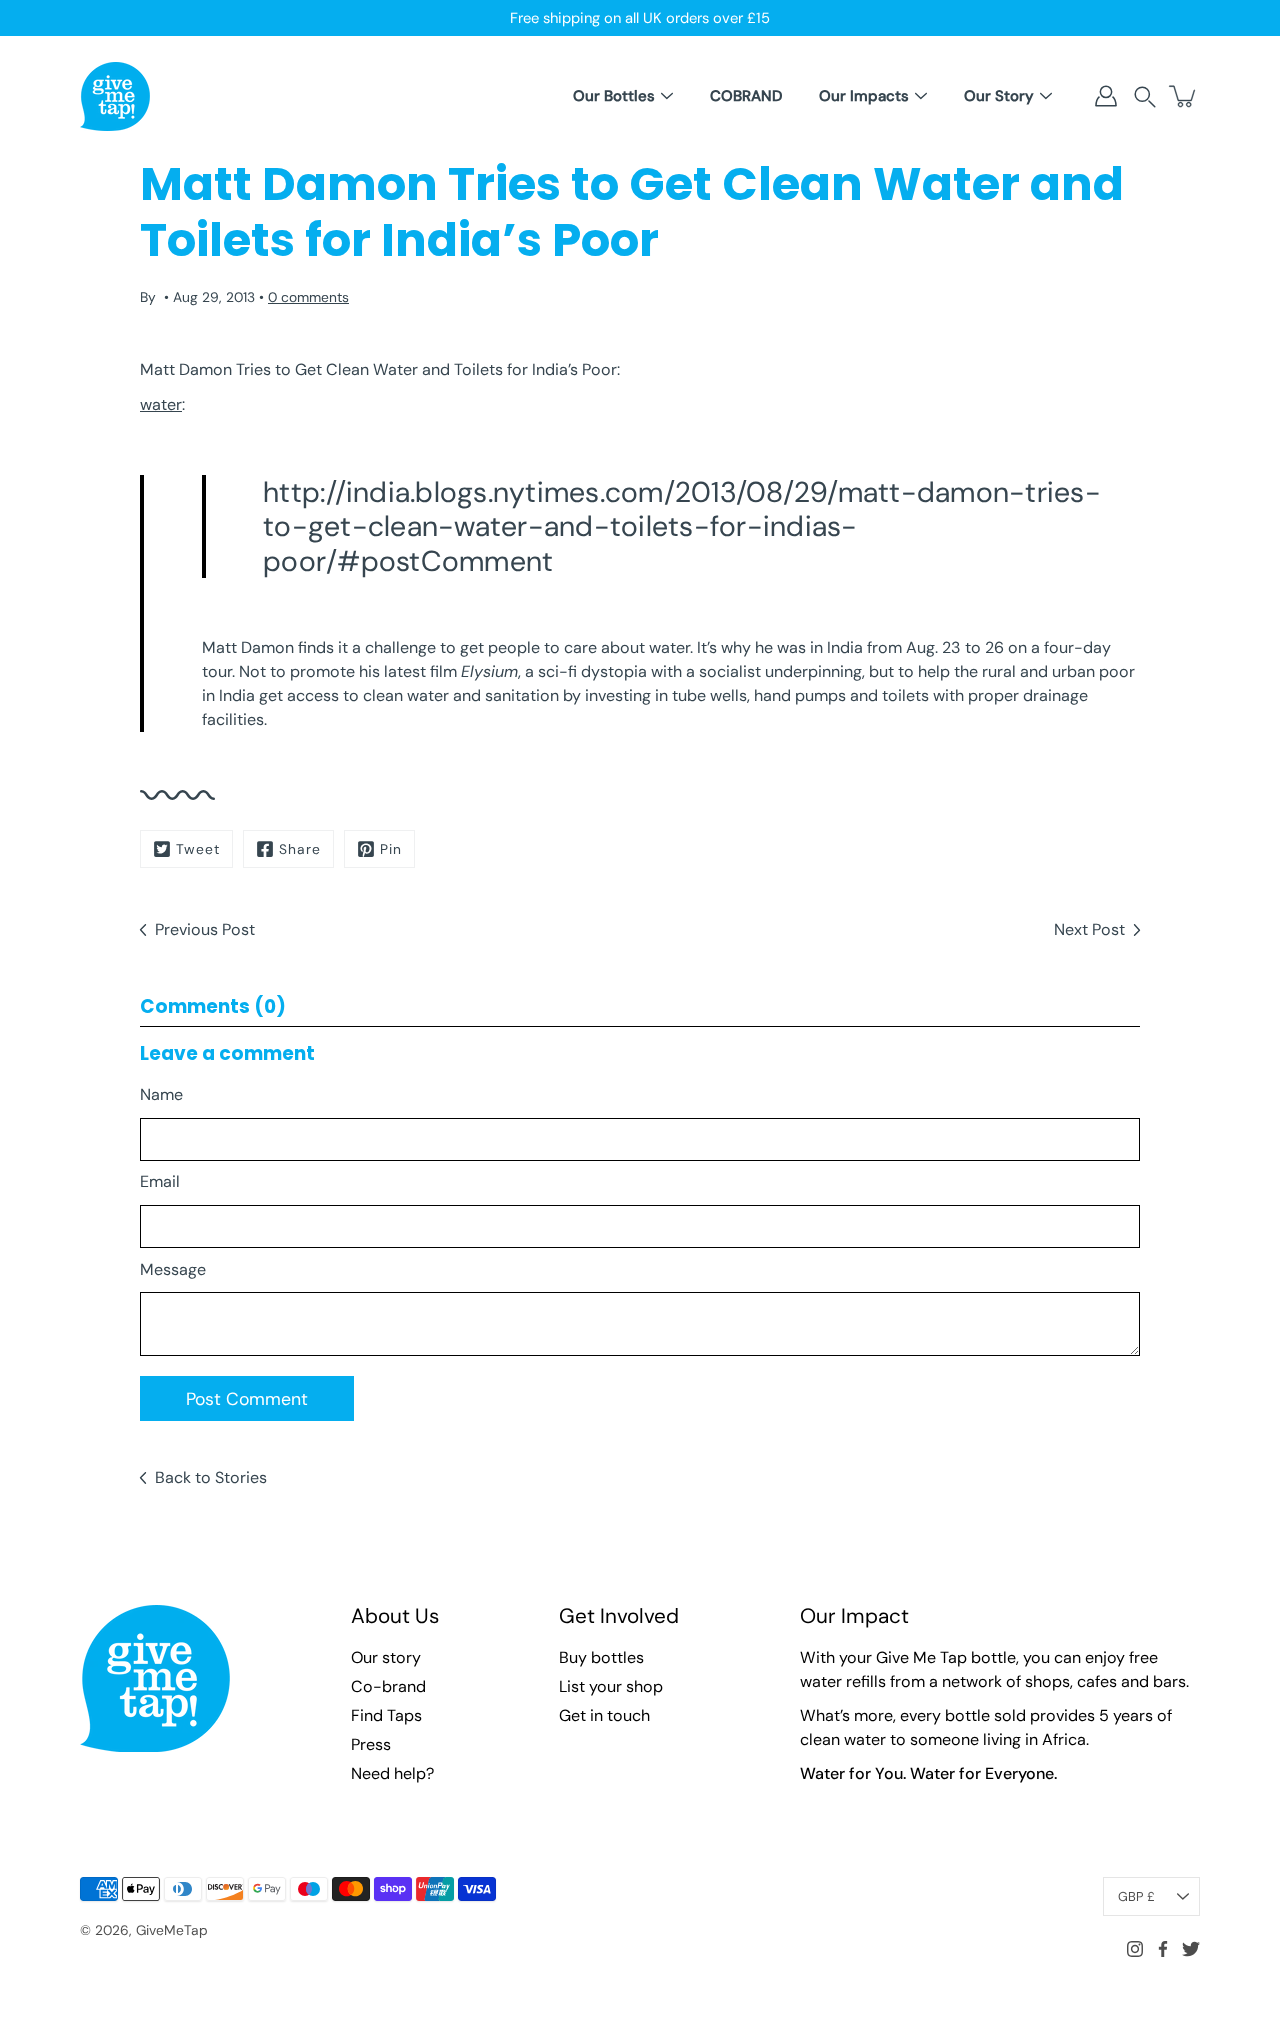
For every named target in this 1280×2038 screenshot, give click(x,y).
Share (300, 849)
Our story (386, 1657)
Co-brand (388, 1686)
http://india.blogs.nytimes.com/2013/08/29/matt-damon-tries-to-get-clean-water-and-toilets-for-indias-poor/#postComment (682, 526)
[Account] (1106, 96)
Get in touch (604, 1715)
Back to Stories (211, 1477)
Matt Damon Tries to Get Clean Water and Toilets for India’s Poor (378, 369)
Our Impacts (864, 96)
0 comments (308, 297)
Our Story (999, 96)
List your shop (611, 1686)
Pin (391, 849)
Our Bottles (614, 96)
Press (371, 1744)
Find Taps (386, 1715)
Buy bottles (601, 1657)
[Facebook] (1163, 1949)
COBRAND (746, 96)
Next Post (1089, 929)
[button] (1145, 96)
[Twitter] (1191, 1949)
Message (173, 1269)
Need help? (392, 1773)
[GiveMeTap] (115, 96)
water (161, 404)
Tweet (198, 849)
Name (161, 1094)
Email (160, 1181)
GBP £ (1136, 1896)
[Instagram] (1135, 1949)
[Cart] (1184, 96)
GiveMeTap (172, 1930)
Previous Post (205, 929)
